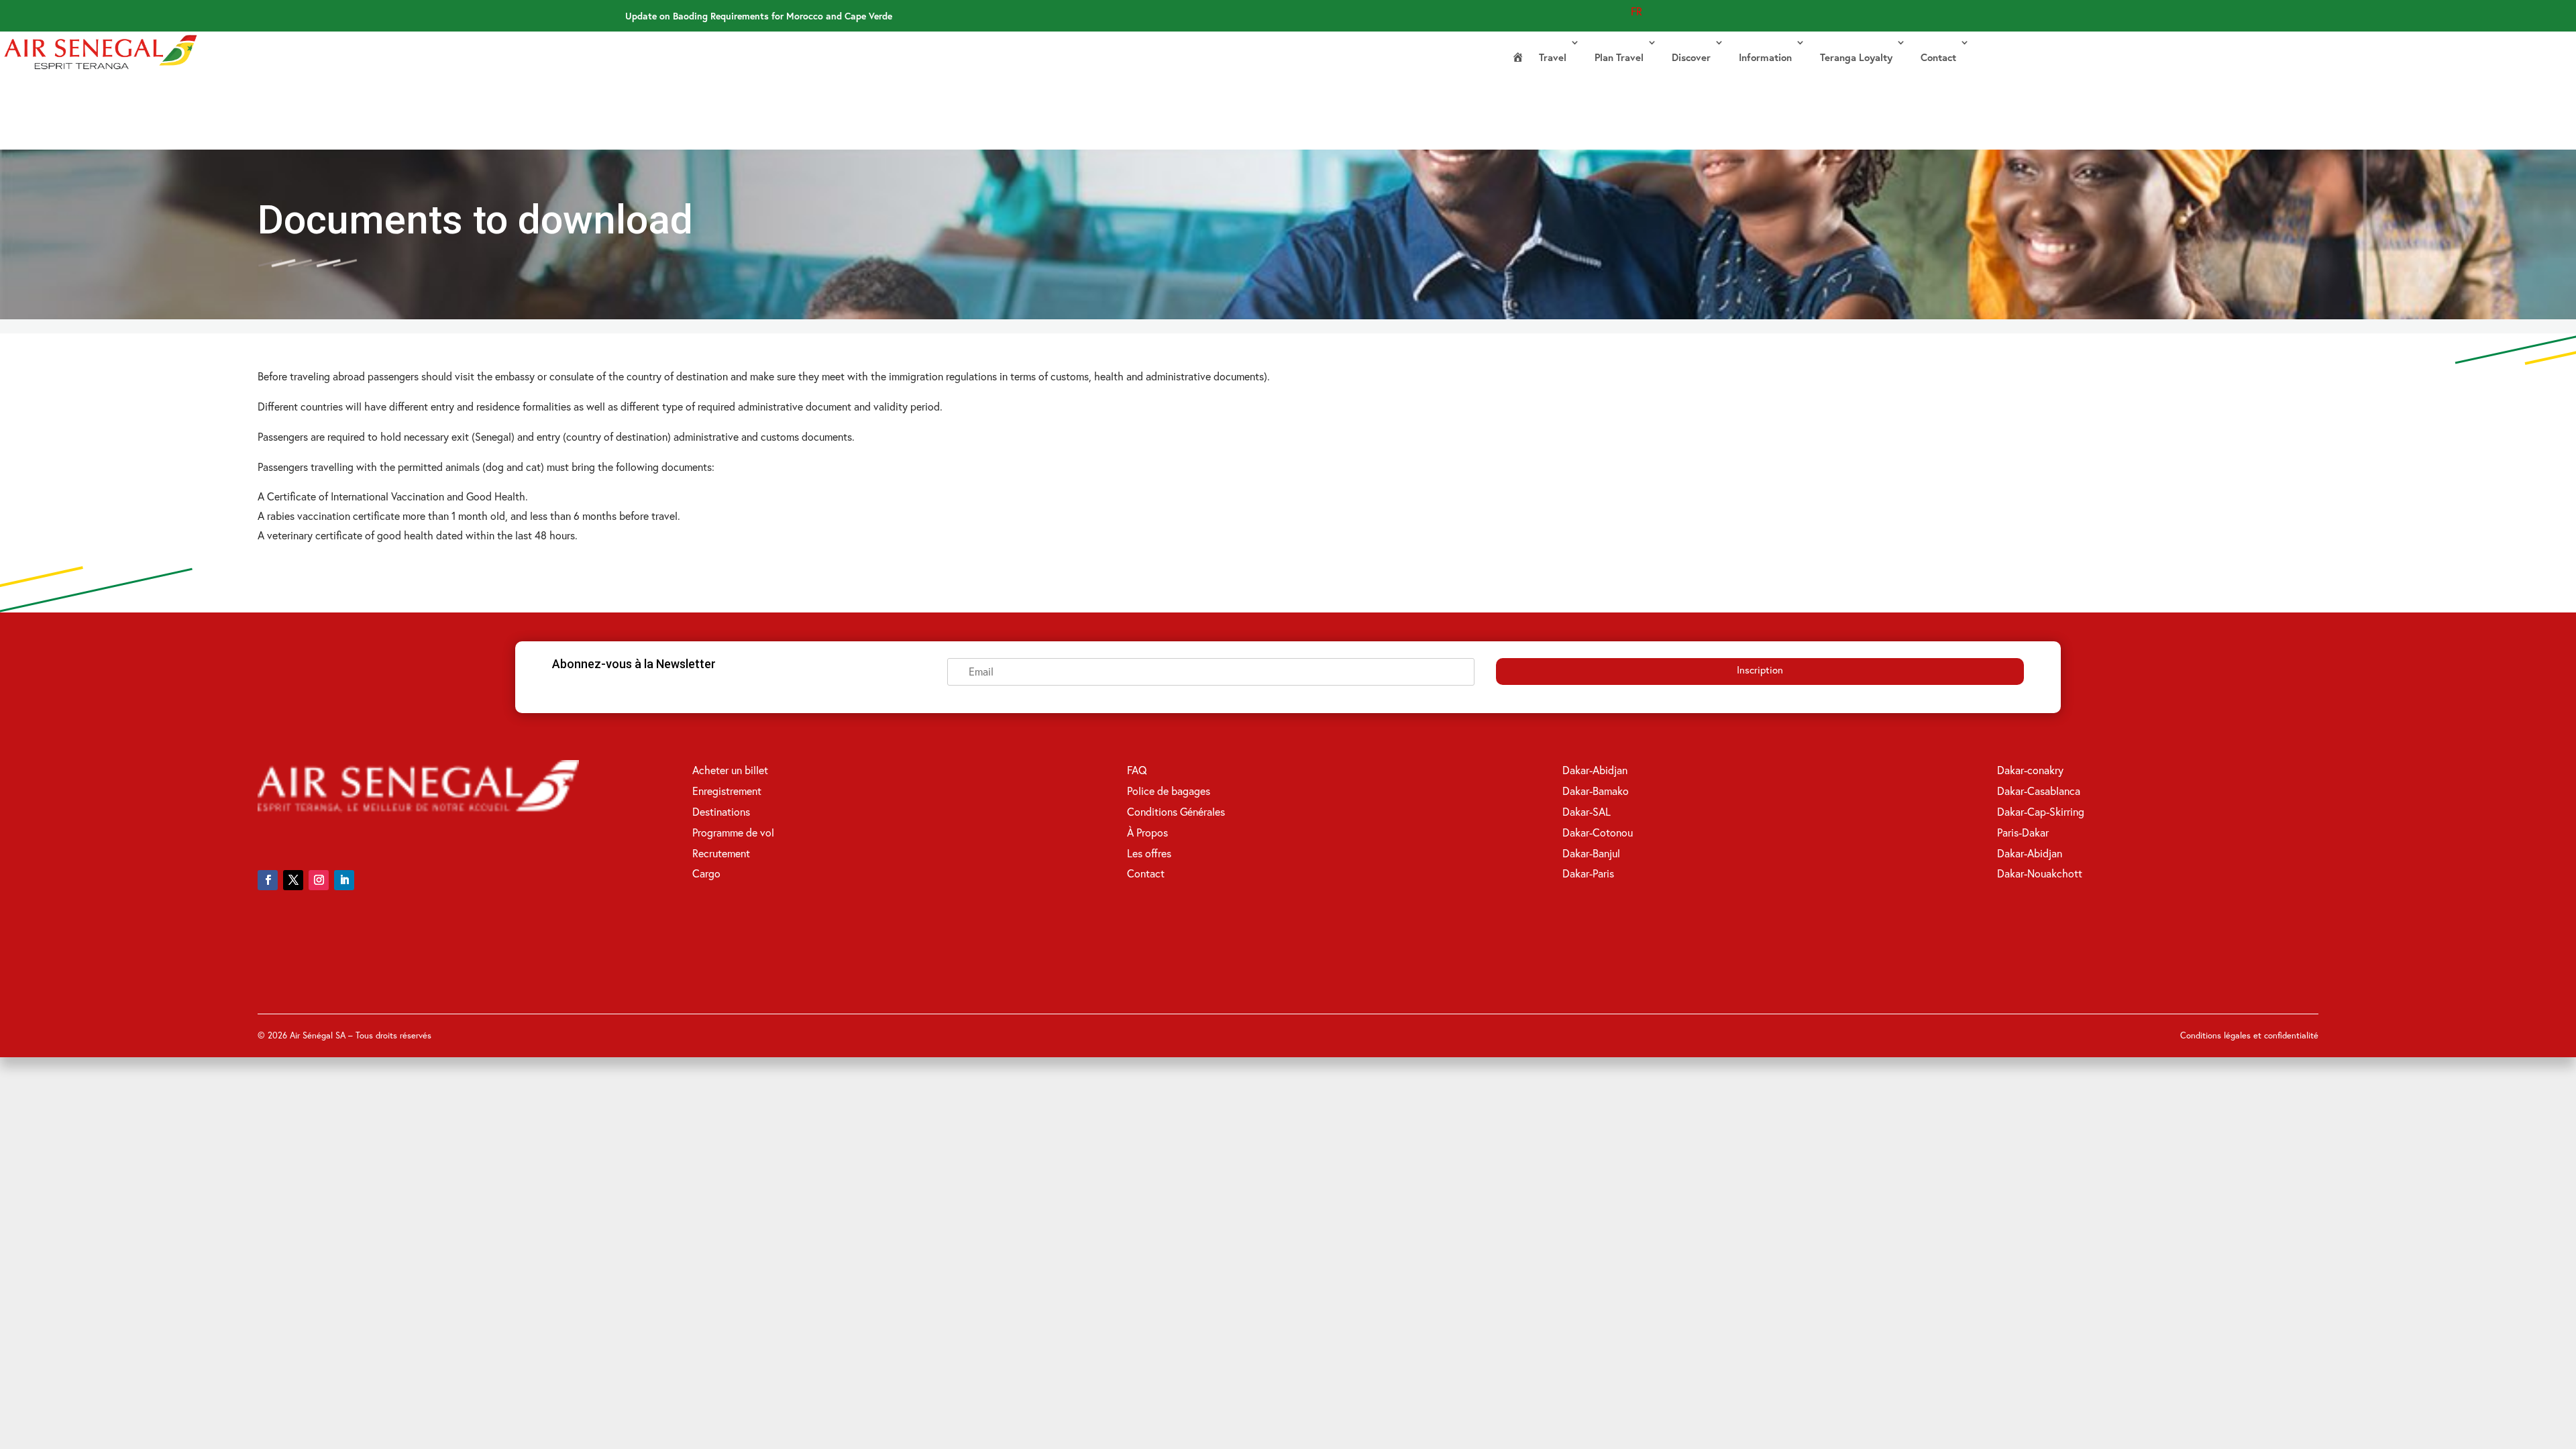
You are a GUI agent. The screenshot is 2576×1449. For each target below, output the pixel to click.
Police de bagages (1169, 791)
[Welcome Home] (1518, 58)
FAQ (1137, 770)
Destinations (721, 811)
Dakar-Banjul (1591, 853)
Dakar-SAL (1587, 811)
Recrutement (721, 853)
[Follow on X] (293, 880)
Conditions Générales (1176, 811)
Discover (1691, 57)
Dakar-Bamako (1596, 791)
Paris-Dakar (2023, 832)
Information (1765, 57)
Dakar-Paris (1588, 873)
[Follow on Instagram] (319, 880)
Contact (1938, 57)
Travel (1553, 57)
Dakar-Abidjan (1595, 770)
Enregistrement (727, 791)
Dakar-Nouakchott (2040, 873)
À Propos (1147, 832)
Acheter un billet (730, 770)
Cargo (706, 873)
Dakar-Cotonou (1598, 832)
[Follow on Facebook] (268, 880)
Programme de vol (733, 832)
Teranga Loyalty (1856, 57)
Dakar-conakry (2030, 770)
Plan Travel (1619, 57)
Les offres (1149, 853)
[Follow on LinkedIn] (344, 880)
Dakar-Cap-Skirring (2041, 811)
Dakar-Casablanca (2039, 791)
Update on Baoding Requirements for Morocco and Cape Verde (759, 16)
